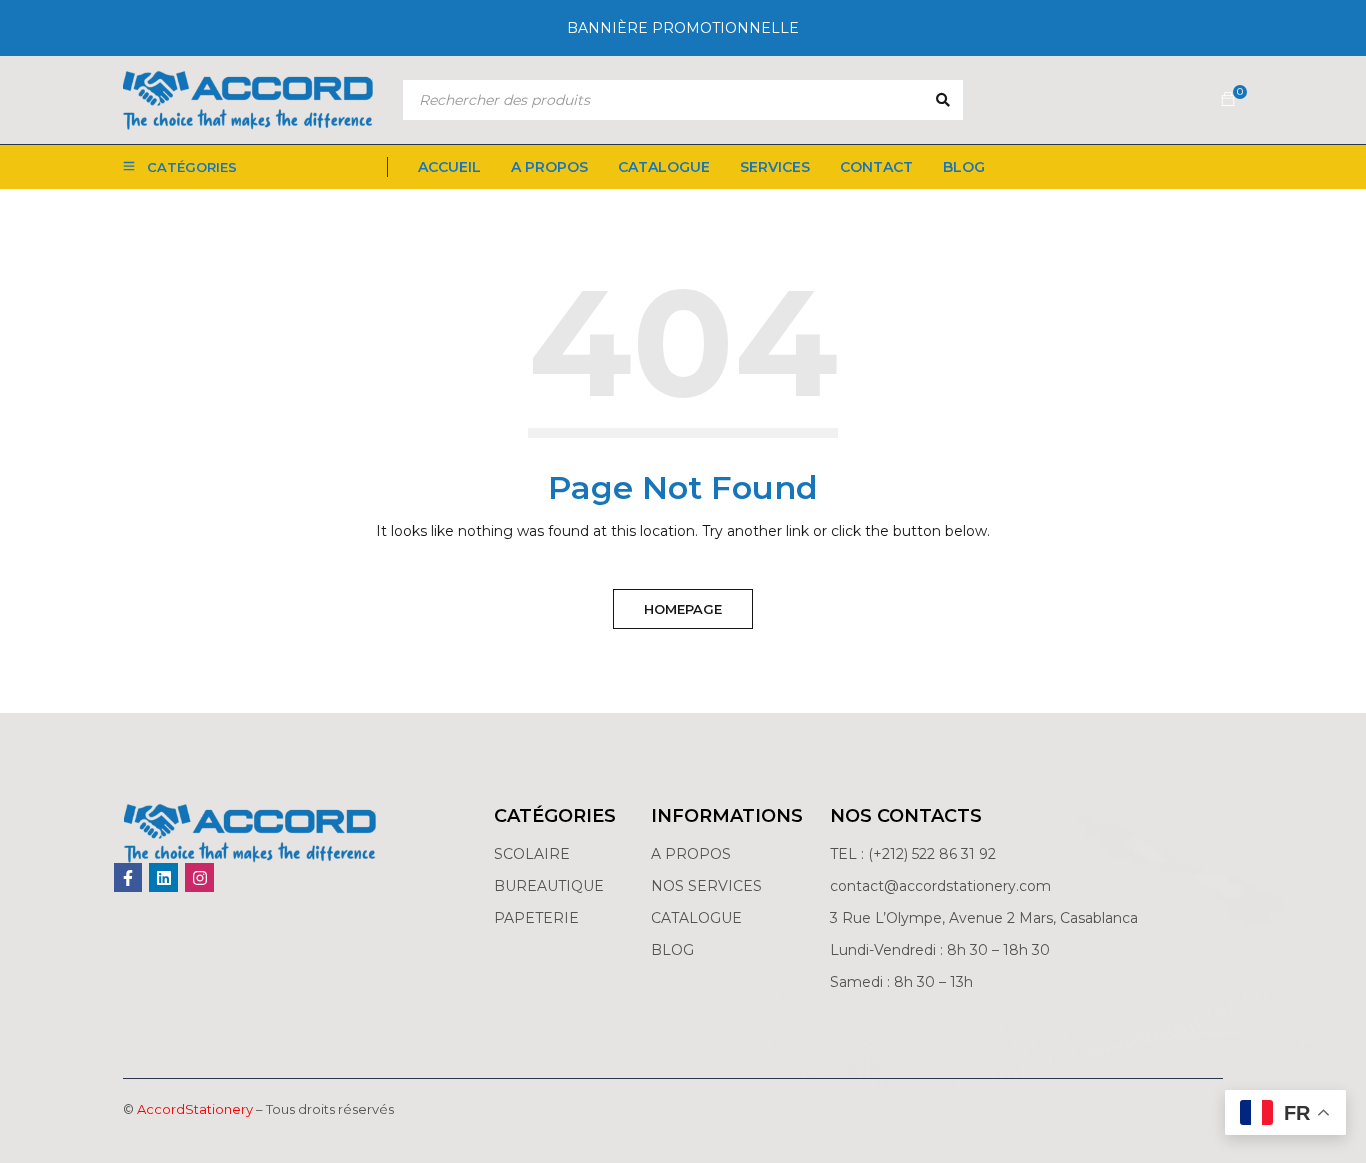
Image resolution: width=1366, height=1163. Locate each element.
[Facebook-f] (128, 877)
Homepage (683, 609)
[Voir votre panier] (1228, 100)
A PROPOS (691, 854)
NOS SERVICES (706, 886)
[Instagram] (199, 877)
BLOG (672, 950)
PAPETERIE (536, 918)
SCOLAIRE (534, 854)
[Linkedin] (163, 877)
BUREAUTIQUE (549, 886)
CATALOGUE (696, 918)
